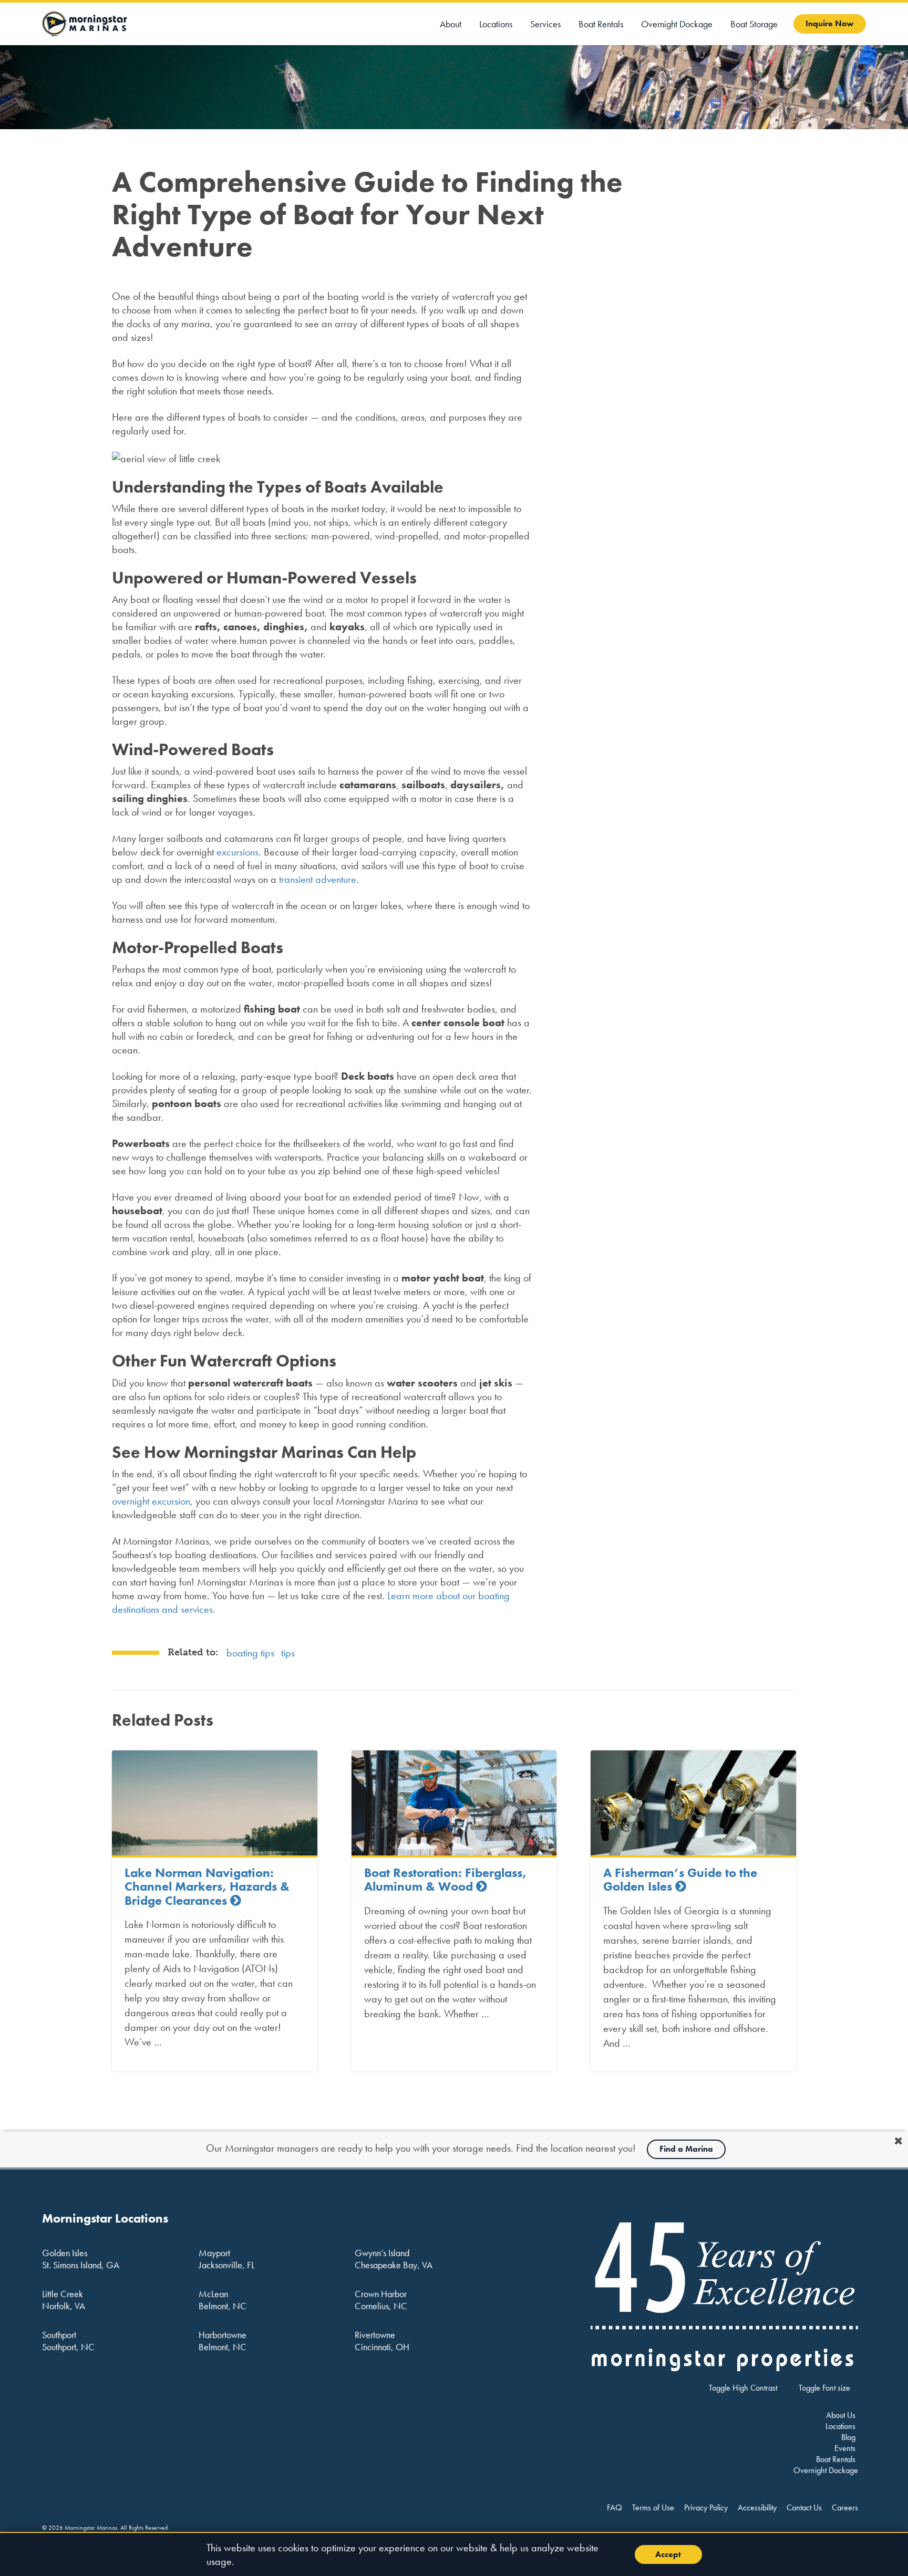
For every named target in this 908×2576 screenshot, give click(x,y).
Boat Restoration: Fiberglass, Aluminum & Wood (445, 1879)
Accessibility (757, 2507)
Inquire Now (830, 23)
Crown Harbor (381, 2294)
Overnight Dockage (677, 24)
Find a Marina (686, 2149)
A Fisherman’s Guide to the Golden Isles (680, 1879)
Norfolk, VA (64, 2306)
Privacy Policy (706, 2507)
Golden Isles (65, 2253)
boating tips (250, 1653)
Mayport (214, 2253)
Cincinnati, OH (382, 2347)
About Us (841, 2415)
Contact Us (804, 2507)
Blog (848, 2437)
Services (545, 24)
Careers (845, 2507)
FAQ (615, 2507)
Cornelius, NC (381, 2306)
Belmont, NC (223, 2306)
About (451, 24)
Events (845, 2448)
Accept (668, 2554)
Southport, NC (68, 2347)
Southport (59, 2335)
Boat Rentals (601, 24)
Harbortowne (223, 2335)
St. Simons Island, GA (81, 2265)
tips (288, 1653)
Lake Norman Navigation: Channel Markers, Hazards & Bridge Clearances (207, 1886)
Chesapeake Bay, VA (394, 2265)
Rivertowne (375, 2335)
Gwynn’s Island (382, 2253)
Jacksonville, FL (226, 2265)
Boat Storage (754, 24)
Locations (496, 24)
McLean (213, 2294)
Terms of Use (653, 2507)
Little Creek (63, 2294)
